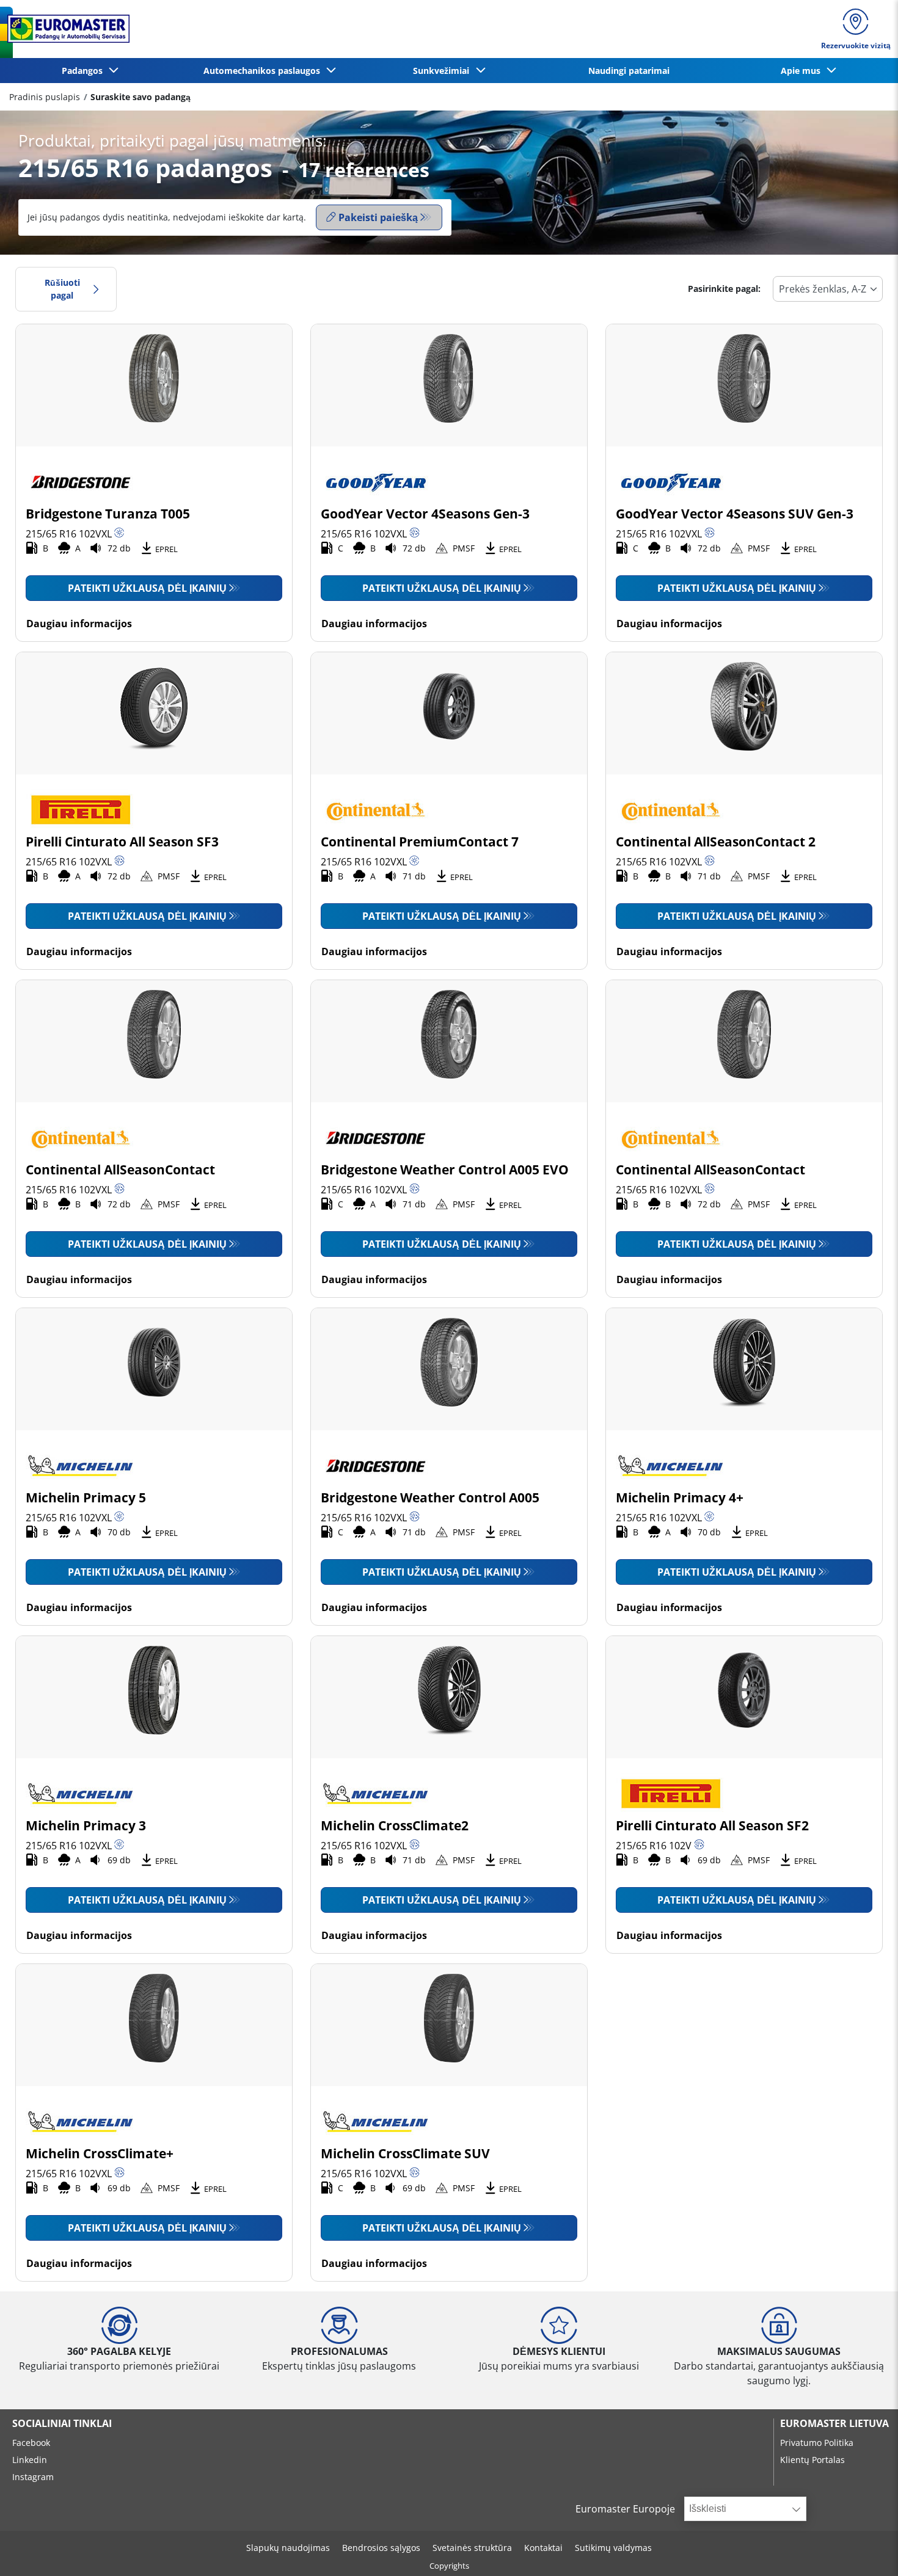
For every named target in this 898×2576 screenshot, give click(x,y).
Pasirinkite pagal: (724, 289)
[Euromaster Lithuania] (65, 29)
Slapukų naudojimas (288, 2548)
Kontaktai (543, 2548)
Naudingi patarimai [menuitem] (629, 71)
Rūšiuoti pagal (62, 289)
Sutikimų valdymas (613, 2548)
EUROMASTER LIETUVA (834, 2423)
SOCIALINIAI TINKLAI (62, 2423)
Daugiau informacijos (79, 624)
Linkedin (30, 2460)
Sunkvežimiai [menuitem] (444, 71)
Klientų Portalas (812, 2460)
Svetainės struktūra (472, 2548)
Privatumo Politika (817, 2443)
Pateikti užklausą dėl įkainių (147, 588)
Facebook (31, 2443)
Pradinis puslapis (45, 97)
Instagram (33, 2477)
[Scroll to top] (866, 2550)
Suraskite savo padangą (141, 97)
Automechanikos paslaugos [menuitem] (264, 71)
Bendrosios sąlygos (381, 2548)
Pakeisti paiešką (378, 217)
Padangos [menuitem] (85, 71)
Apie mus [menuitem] (803, 71)
